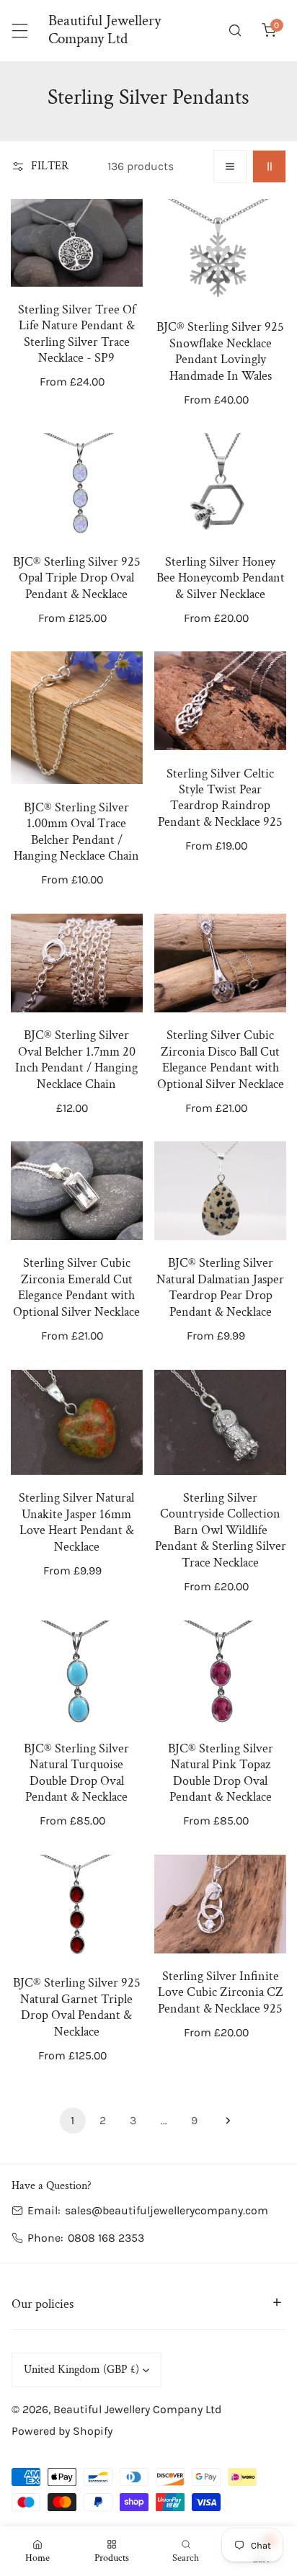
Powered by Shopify (62, 2431)
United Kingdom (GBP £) (81, 2370)
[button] (269, 31)
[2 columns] (269, 167)
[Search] (235, 31)
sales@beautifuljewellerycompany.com (167, 2210)
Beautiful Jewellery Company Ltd (137, 2409)
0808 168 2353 (106, 2238)
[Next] (224, 2121)
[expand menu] (20, 31)
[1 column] (230, 167)
